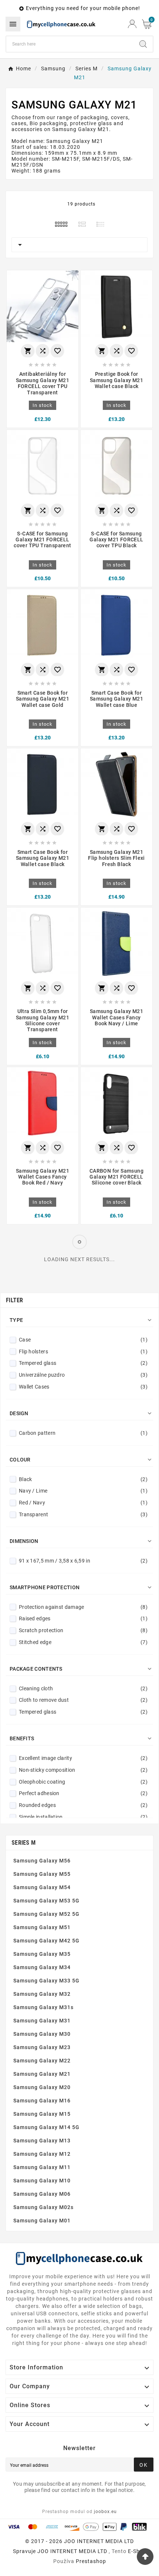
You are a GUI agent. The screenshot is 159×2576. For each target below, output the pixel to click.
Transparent (83, 1514)
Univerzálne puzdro (83, 1375)
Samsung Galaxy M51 (42, 1927)
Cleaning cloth (83, 1688)
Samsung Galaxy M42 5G (46, 1941)
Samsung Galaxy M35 (42, 1954)
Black (83, 1479)
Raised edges (83, 1618)
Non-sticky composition (83, 1770)
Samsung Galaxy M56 (42, 1861)
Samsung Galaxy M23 (42, 2047)
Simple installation (83, 1817)
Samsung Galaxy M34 (42, 1967)
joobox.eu (105, 2512)
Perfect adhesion (83, 1793)
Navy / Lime (83, 1491)
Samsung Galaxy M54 (42, 1887)
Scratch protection (83, 1630)
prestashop (91, 2561)
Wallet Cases (83, 1387)
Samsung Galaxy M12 (42, 2154)
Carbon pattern (83, 1433)
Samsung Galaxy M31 (42, 2021)
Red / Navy (83, 1503)
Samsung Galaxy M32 (42, 1994)
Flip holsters (83, 1352)
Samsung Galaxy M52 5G (46, 1914)
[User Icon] (132, 24)
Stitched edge (83, 1642)
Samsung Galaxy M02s (43, 2207)
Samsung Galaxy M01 (42, 2221)
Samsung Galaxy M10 (42, 2181)
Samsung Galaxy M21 (42, 2074)
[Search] (143, 44)
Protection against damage (83, 1607)
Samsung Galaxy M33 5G (46, 1981)
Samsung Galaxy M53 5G (46, 1901)
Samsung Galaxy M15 (42, 2114)
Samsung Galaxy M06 (42, 2194)
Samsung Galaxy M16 (42, 2101)
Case (83, 1340)
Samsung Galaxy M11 (42, 2167)
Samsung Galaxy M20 (42, 2087)
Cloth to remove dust (83, 1700)
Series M (23, 1843)
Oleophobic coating (83, 1782)
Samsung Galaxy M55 (42, 1874)
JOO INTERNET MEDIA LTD (72, 2551)
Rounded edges (83, 1805)
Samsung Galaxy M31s (43, 2007)
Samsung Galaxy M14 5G (46, 2127)
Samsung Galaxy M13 (42, 2141)
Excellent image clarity (83, 1758)
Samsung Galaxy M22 (42, 2061)
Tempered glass (83, 1363)
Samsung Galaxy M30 (42, 2034)
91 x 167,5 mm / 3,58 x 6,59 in (83, 1561)
